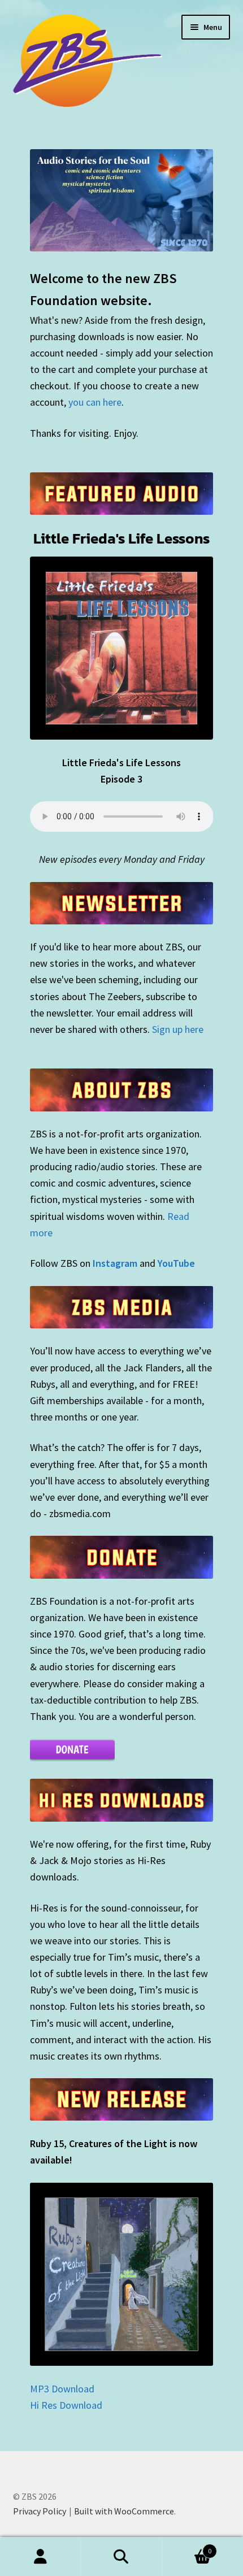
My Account (40, 2557)
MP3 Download (62, 2389)
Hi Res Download (66, 2405)
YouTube (176, 1263)
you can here (95, 402)
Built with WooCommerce (124, 2511)
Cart (187, 2547)
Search (121, 2557)
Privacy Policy (40, 2511)
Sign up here (178, 1029)
